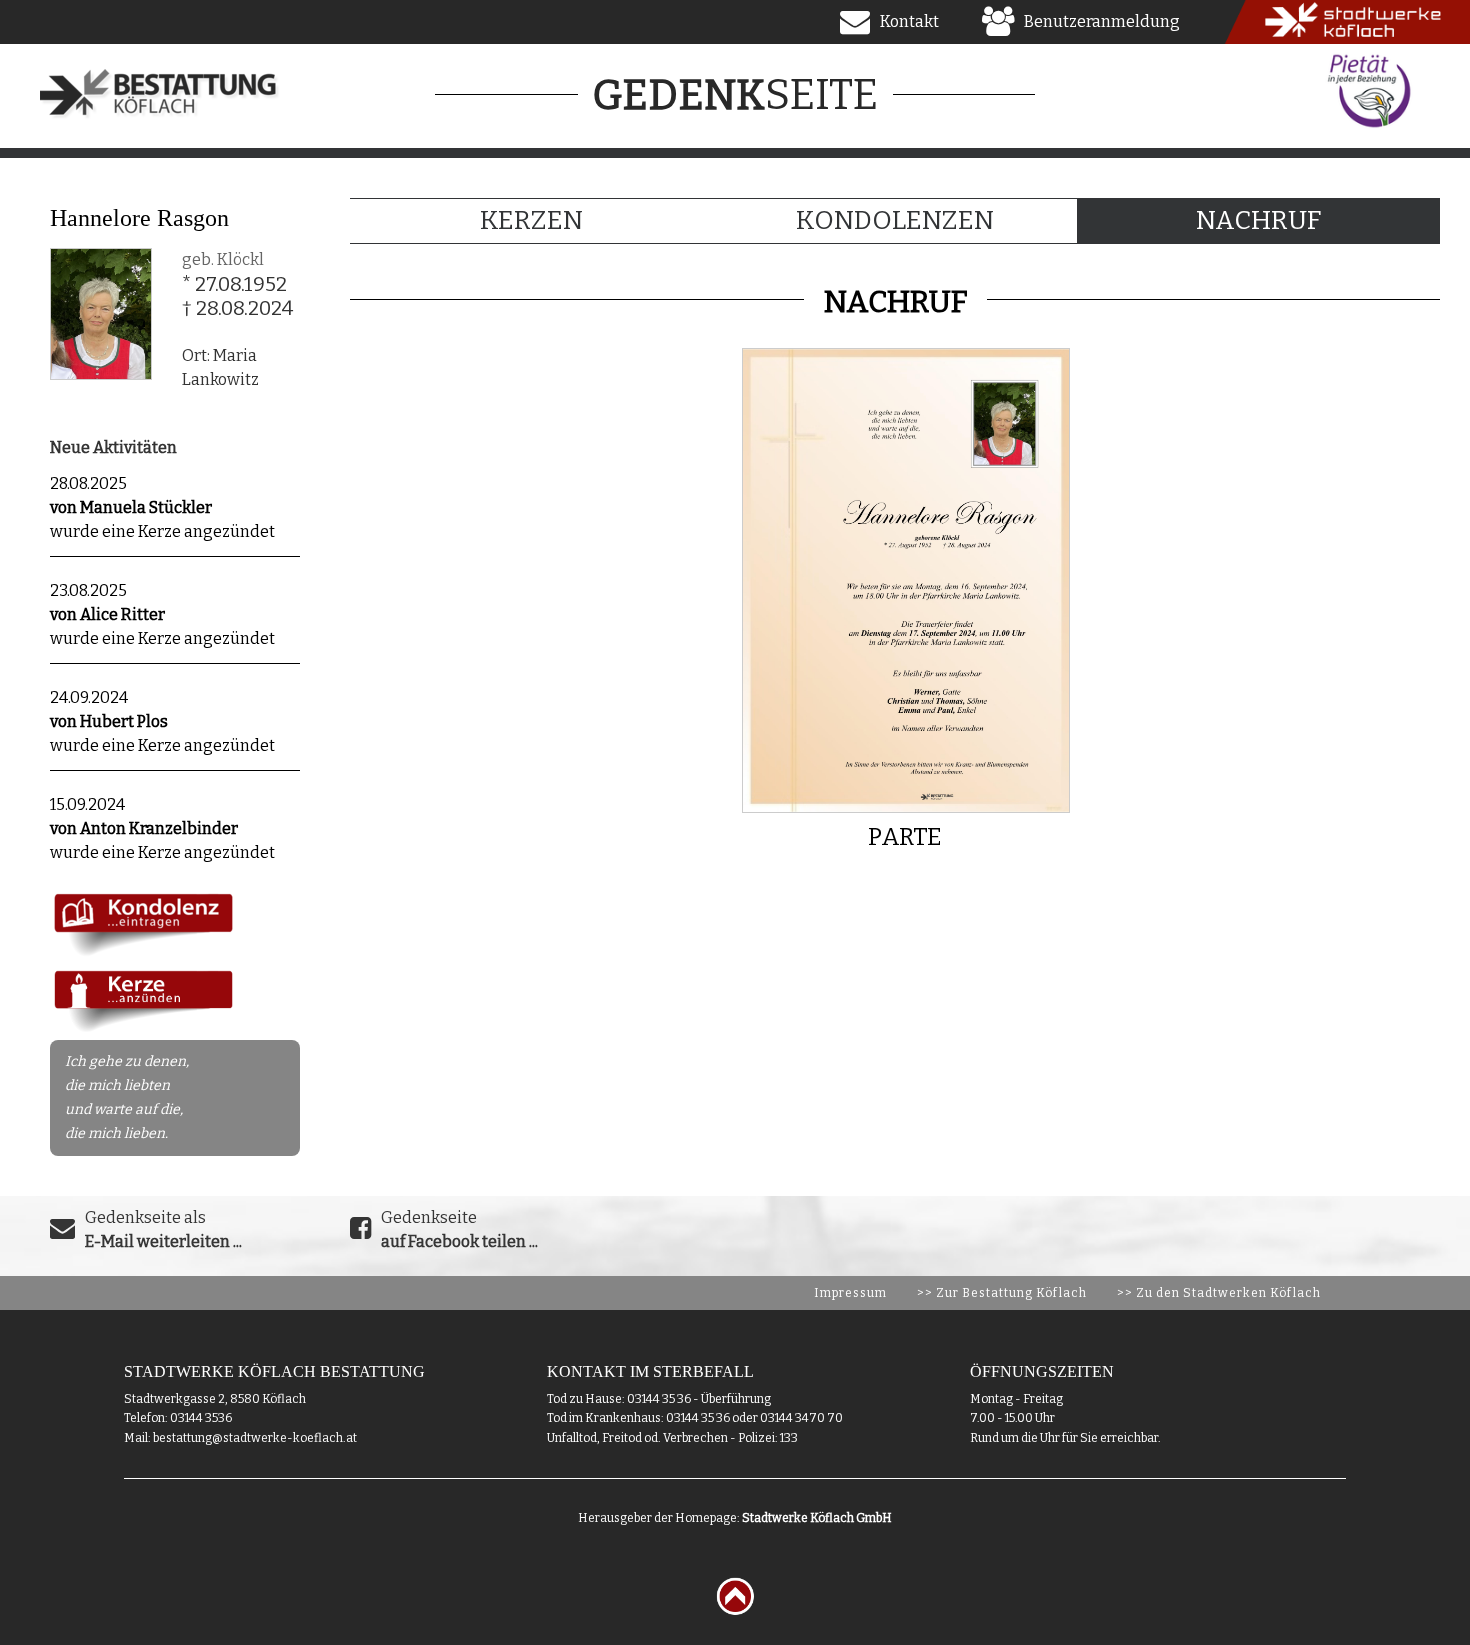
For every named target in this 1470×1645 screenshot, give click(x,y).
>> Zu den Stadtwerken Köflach (1219, 1293)
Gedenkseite (459, 1229)
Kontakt (909, 21)
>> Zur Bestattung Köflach (1002, 1293)
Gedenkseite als (163, 1229)
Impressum (850, 1293)
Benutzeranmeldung (1102, 21)
